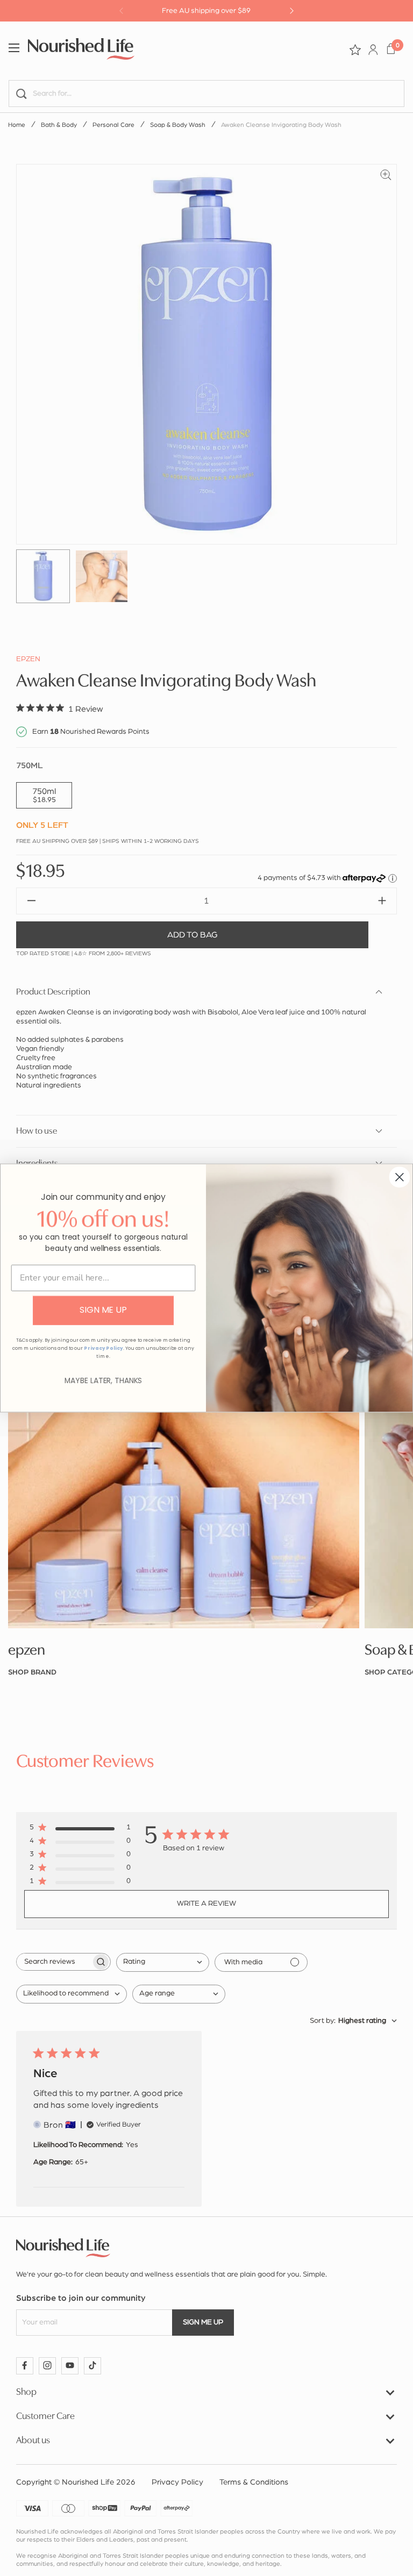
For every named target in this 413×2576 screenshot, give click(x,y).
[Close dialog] (400, 1177)
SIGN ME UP (103, 1310)
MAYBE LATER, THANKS (104, 1381)
